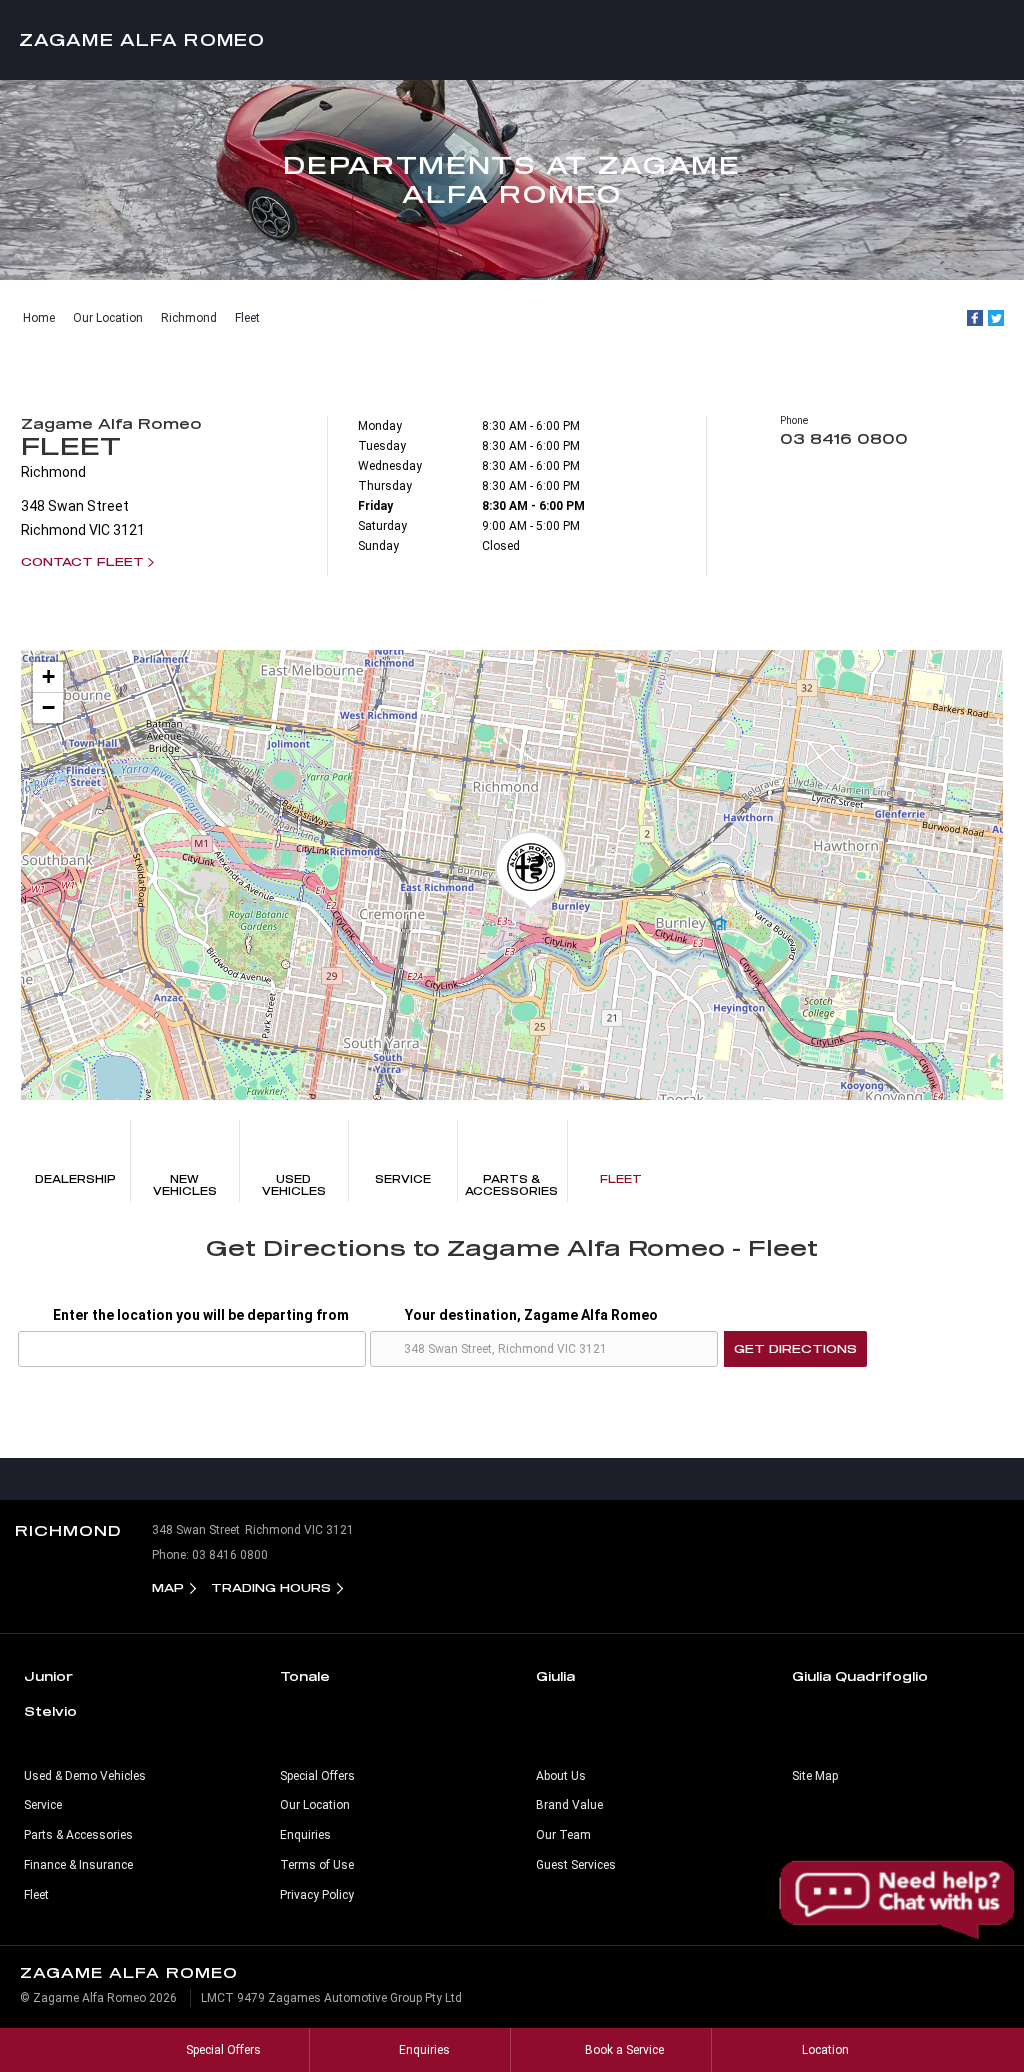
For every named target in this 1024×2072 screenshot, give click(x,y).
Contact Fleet (82, 561)
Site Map (815, 1776)
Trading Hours (271, 1587)
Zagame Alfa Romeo (142, 39)
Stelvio (50, 1711)
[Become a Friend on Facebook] (554, 1479)
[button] (531, 871)
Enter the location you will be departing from (201, 1315)
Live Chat (899, 1900)
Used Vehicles (294, 1185)
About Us (561, 1776)
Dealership (75, 1179)
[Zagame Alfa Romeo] (512, 40)
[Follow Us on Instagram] (470, 1479)
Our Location (108, 318)
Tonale (305, 1676)
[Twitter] (996, 318)
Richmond (189, 318)
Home (39, 318)
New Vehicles (185, 1185)
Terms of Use (317, 1865)
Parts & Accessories (511, 1185)
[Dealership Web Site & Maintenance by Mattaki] (971, 2006)
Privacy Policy (317, 1895)
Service (403, 1179)
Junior (48, 1676)
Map (168, 1587)
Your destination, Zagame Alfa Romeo (531, 1315)
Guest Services (576, 1865)
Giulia (555, 1676)
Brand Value (569, 1805)
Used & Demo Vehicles (85, 1776)
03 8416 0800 (844, 438)
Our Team (563, 1835)
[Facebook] (975, 318)
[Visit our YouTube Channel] (512, 1479)
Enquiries (305, 1835)
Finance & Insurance (78, 1865)
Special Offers (317, 1776)
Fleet (247, 318)
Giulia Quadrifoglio (860, 1676)
